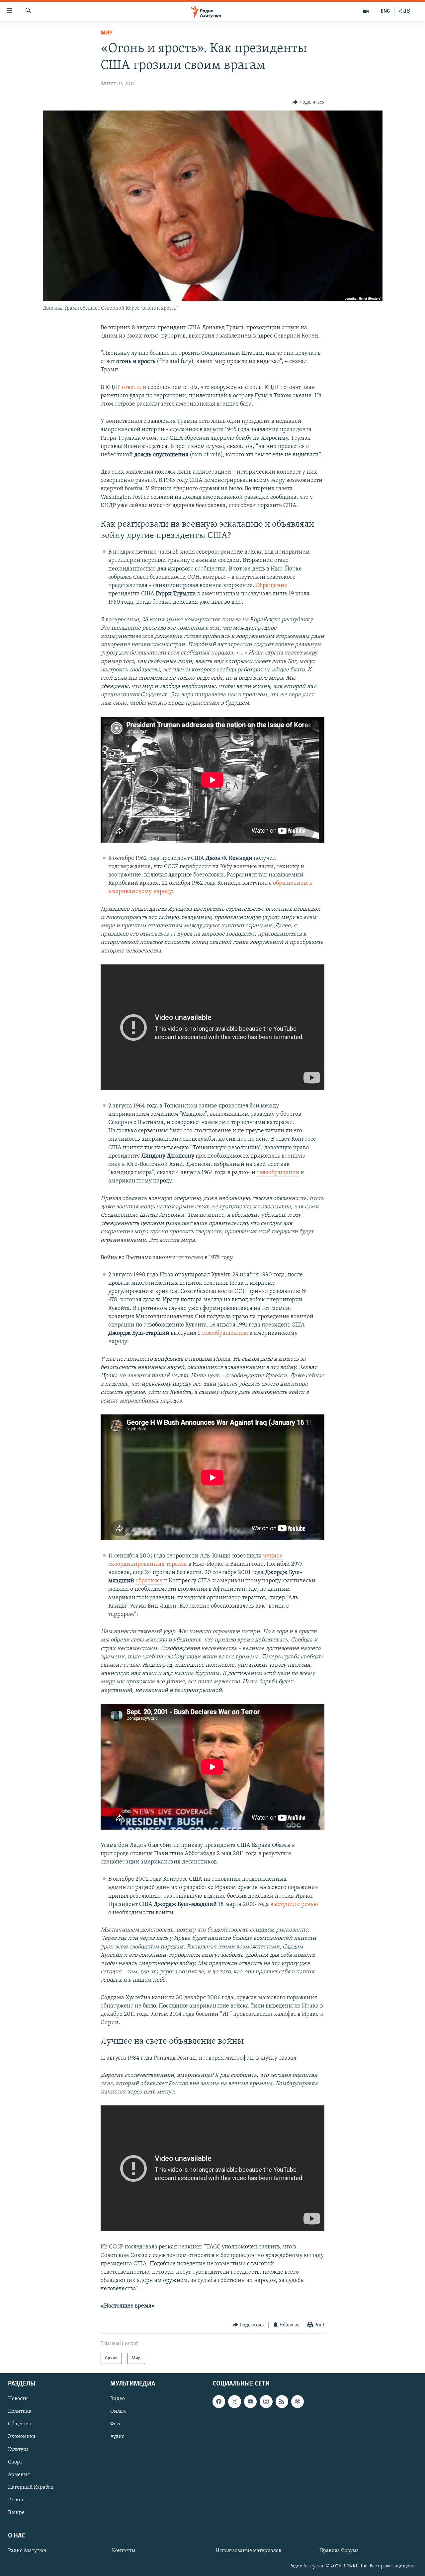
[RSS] (282, 2401)
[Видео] (366, 11)
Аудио (117, 2437)
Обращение (271, 586)
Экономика (22, 2437)
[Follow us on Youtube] (250, 2401)
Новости (18, 2399)
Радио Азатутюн (27, 2551)
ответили (134, 388)
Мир (107, 33)
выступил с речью (294, 1905)
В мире (16, 2513)
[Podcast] (297, 2401)
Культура (18, 2450)
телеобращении (278, 1173)
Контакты (124, 2551)
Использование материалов (248, 2551)
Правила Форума (339, 2551)
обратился (149, 1581)
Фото (116, 2424)
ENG (385, 11)
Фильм (118, 2412)
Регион (16, 2500)
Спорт (15, 2462)
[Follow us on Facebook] (219, 2401)
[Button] (308, 102)
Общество (20, 2424)
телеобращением (225, 1333)
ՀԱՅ (405, 11)
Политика (20, 2412)
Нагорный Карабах (31, 2487)
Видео (118, 2399)
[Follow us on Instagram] (266, 2401)
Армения (19, 2475)
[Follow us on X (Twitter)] (234, 2401)
